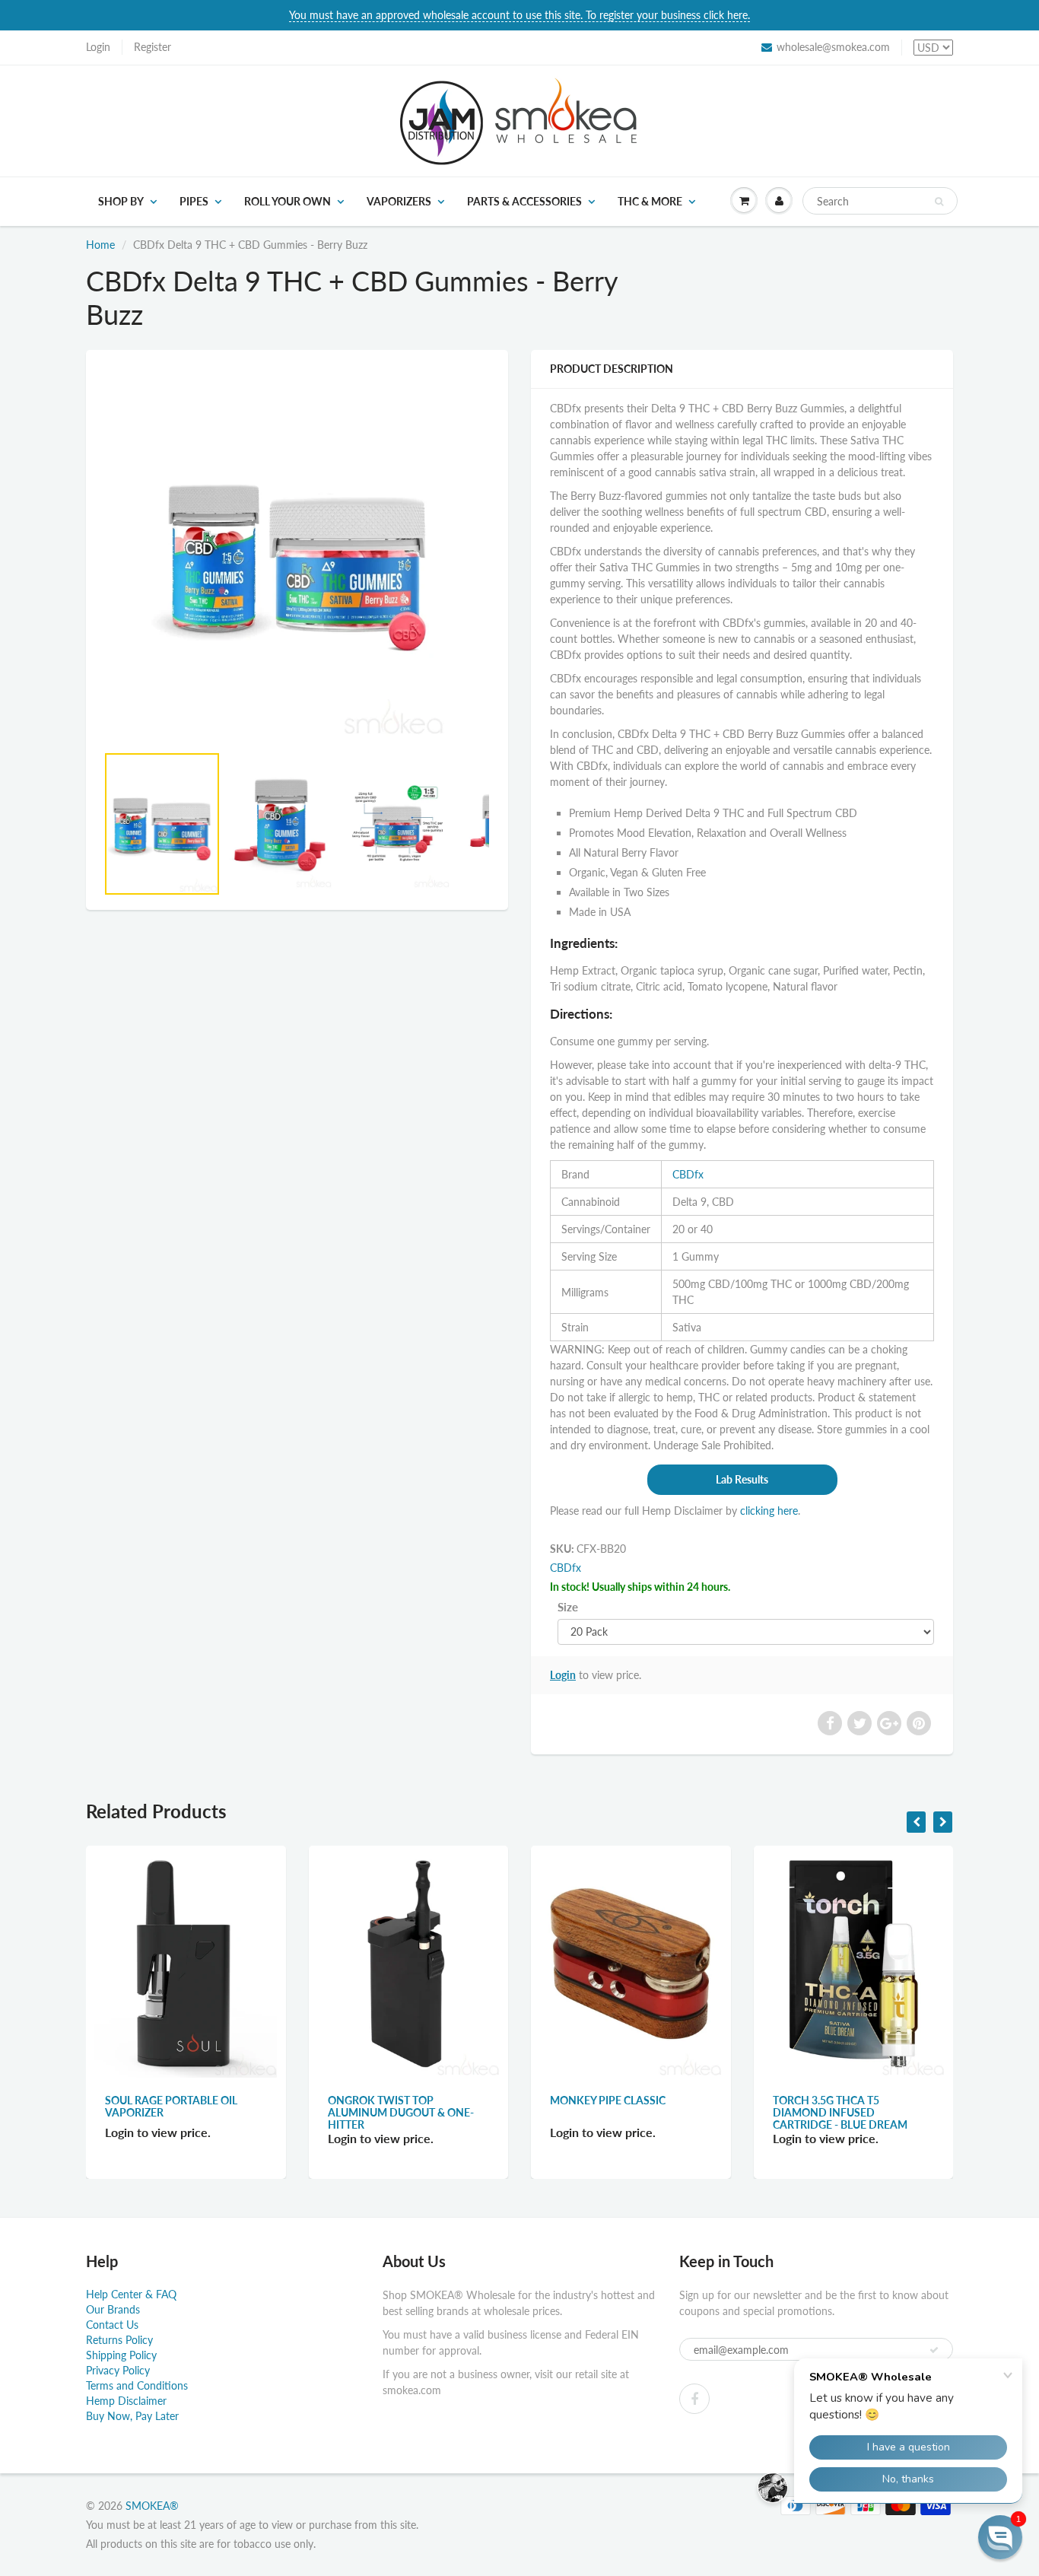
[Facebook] (694, 2399)
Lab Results (742, 1479)
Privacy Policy (118, 2370)
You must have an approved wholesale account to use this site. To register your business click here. (519, 15)
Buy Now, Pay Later (132, 2416)
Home (100, 245)
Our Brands (113, 2309)
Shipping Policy (121, 2355)
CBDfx (688, 1174)
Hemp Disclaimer (126, 2401)
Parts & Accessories (524, 201)
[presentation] (916, 1822)
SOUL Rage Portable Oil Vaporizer (171, 2106)
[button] (1000, 2537)
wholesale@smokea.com (833, 47)
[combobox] (880, 201)
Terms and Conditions (137, 2385)
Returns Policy (119, 2340)
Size (568, 1607)
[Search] (939, 202)
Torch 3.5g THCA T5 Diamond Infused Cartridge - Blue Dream (840, 2112)
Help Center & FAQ (131, 2294)
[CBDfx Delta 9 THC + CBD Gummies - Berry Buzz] (297, 554)
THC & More (650, 201)
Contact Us (112, 2325)
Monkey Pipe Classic (608, 2100)
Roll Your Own (288, 201)
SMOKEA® (152, 2506)
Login (98, 47)
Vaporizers (399, 201)
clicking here (769, 1511)
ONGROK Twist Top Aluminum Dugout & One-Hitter (401, 2112)
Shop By (121, 201)
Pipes (194, 201)
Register (153, 47)
